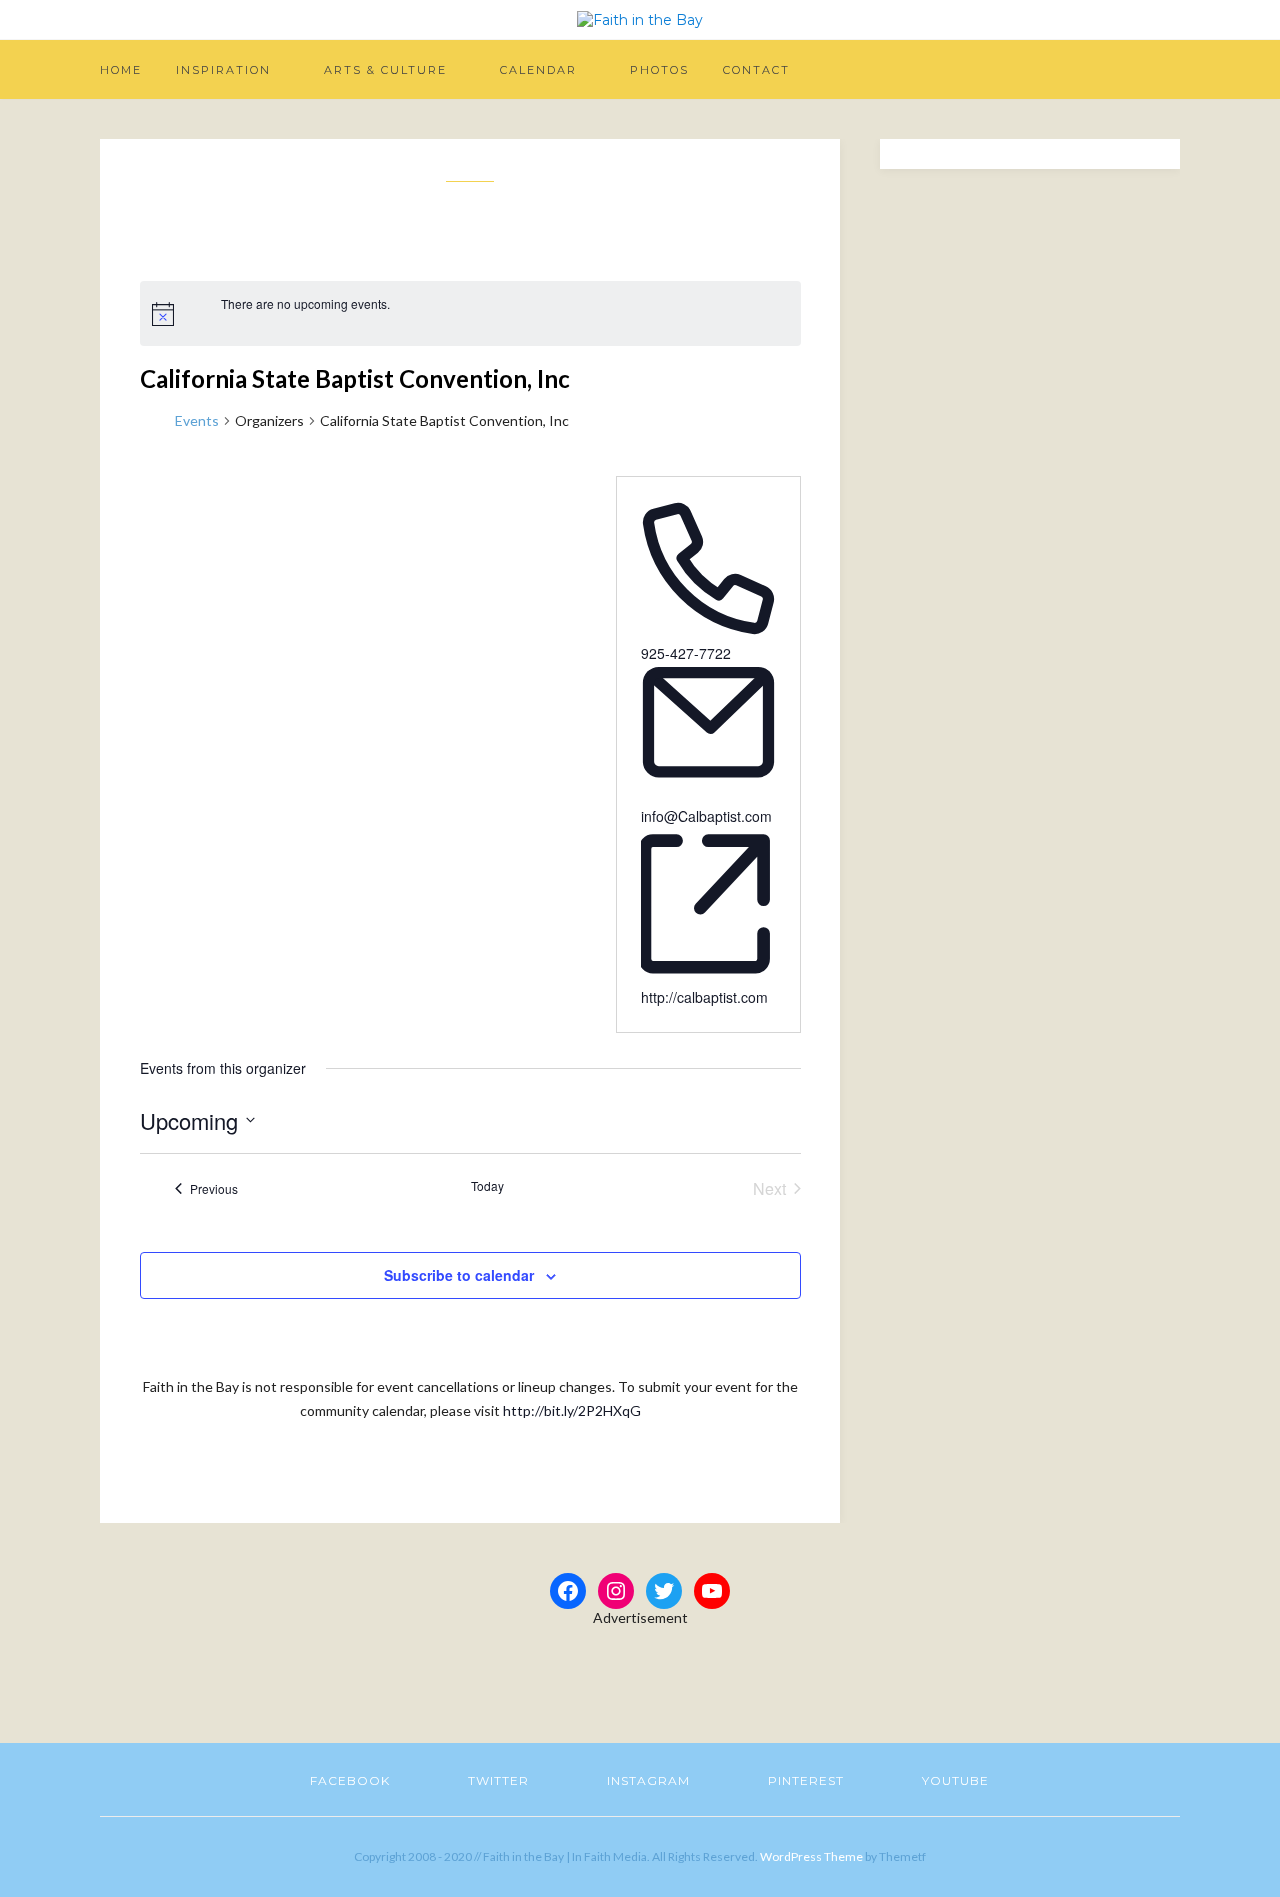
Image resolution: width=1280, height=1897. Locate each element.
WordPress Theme (811, 1856)
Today (487, 1186)
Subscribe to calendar (459, 1275)
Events (197, 420)
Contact (756, 70)
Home (121, 70)
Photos (659, 70)
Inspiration (223, 70)
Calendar (538, 70)
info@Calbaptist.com (706, 816)
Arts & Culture (385, 70)
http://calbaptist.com (704, 997)
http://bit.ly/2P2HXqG (572, 1410)
